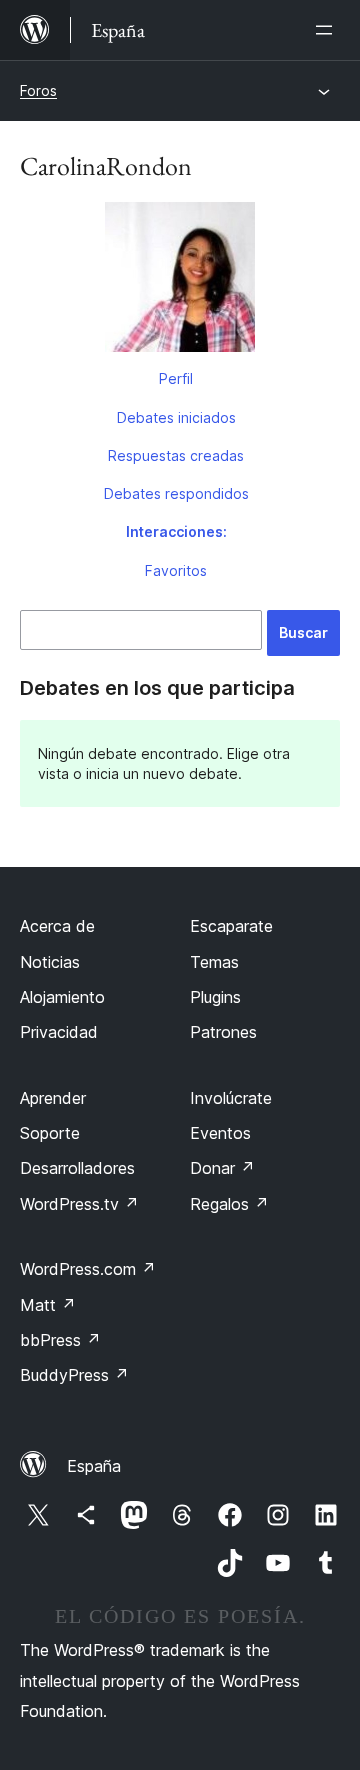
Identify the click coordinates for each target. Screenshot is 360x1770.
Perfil (176, 378)
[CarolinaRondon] (180, 281)
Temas (214, 962)
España (94, 1466)
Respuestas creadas (176, 455)
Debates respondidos (176, 493)
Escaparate (231, 926)
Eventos (220, 1133)
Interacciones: (176, 531)
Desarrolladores (77, 1168)
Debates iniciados (176, 417)
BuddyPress (74, 1375)
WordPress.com (88, 1269)
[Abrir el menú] (328, 30)
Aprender (53, 1098)
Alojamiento (62, 997)
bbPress (60, 1340)
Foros (38, 90)
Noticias (50, 962)
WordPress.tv (79, 1204)
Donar (222, 1168)
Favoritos (176, 570)
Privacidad (59, 1032)
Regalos (229, 1204)
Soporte (50, 1133)
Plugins (215, 997)
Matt (48, 1305)
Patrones (223, 1032)
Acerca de (57, 926)
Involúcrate (231, 1098)
